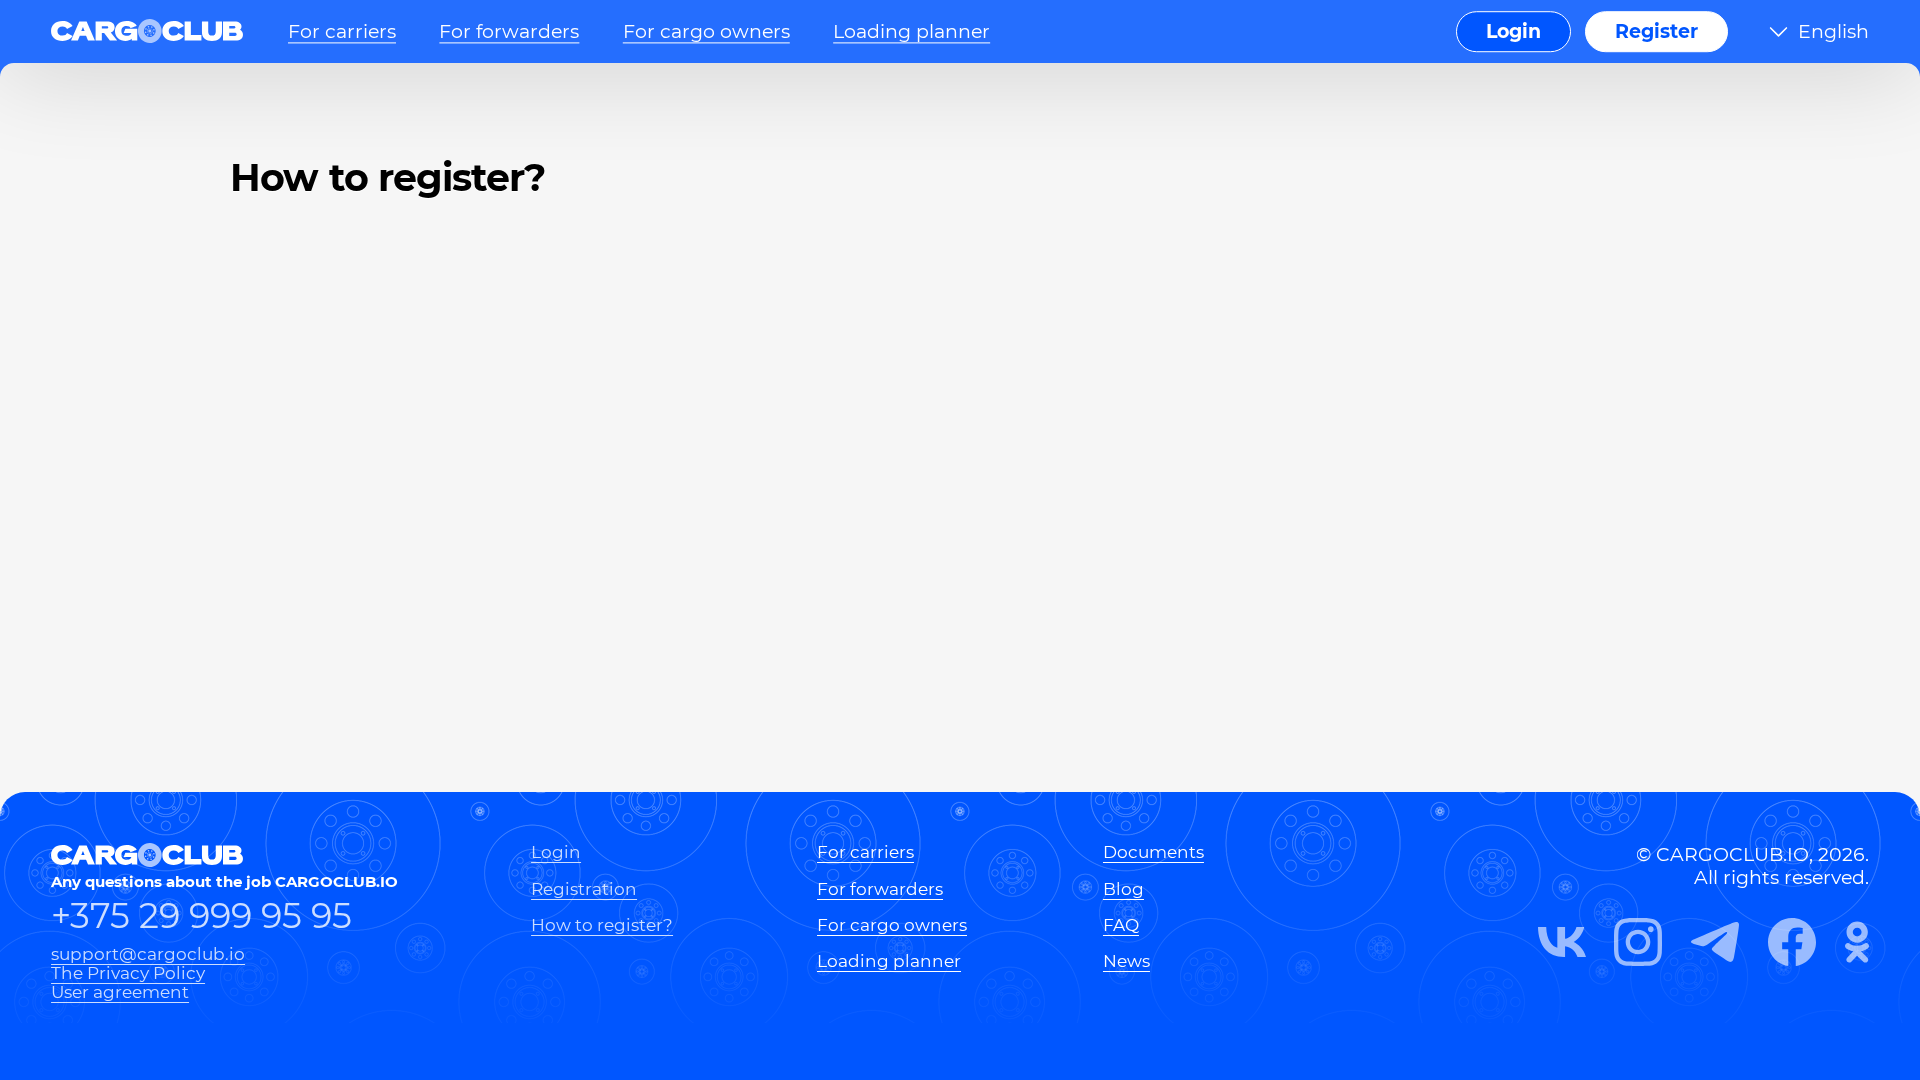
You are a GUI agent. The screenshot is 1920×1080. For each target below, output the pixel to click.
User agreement (120, 991)
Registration (584, 888)
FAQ (1121, 924)
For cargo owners (706, 31)
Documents (1153, 851)
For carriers (342, 31)
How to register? (602, 924)
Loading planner (911, 31)
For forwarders (509, 31)
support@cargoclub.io (148, 953)
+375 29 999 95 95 (201, 916)
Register (1656, 31)
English (1833, 31)
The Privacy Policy (128, 972)
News (1126, 960)
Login (1513, 31)
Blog (1123, 888)
